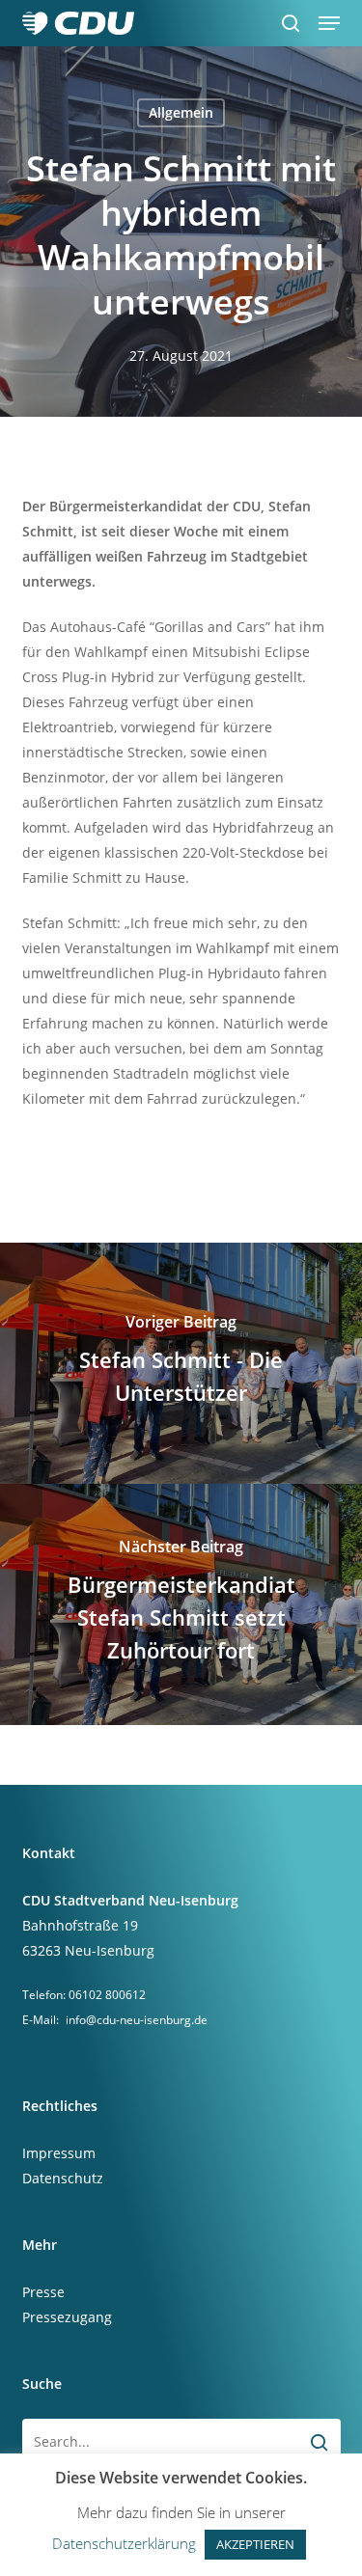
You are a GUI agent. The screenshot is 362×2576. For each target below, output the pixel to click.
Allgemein (181, 112)
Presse (43, 2292)
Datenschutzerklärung (124, 2543)
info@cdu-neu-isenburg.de (137, 2020)
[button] (329, 23)
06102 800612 (107, 1995)
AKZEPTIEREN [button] (255, 2544)
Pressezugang (67, 2317)
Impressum (59, 2153)
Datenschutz (63, 2178)
